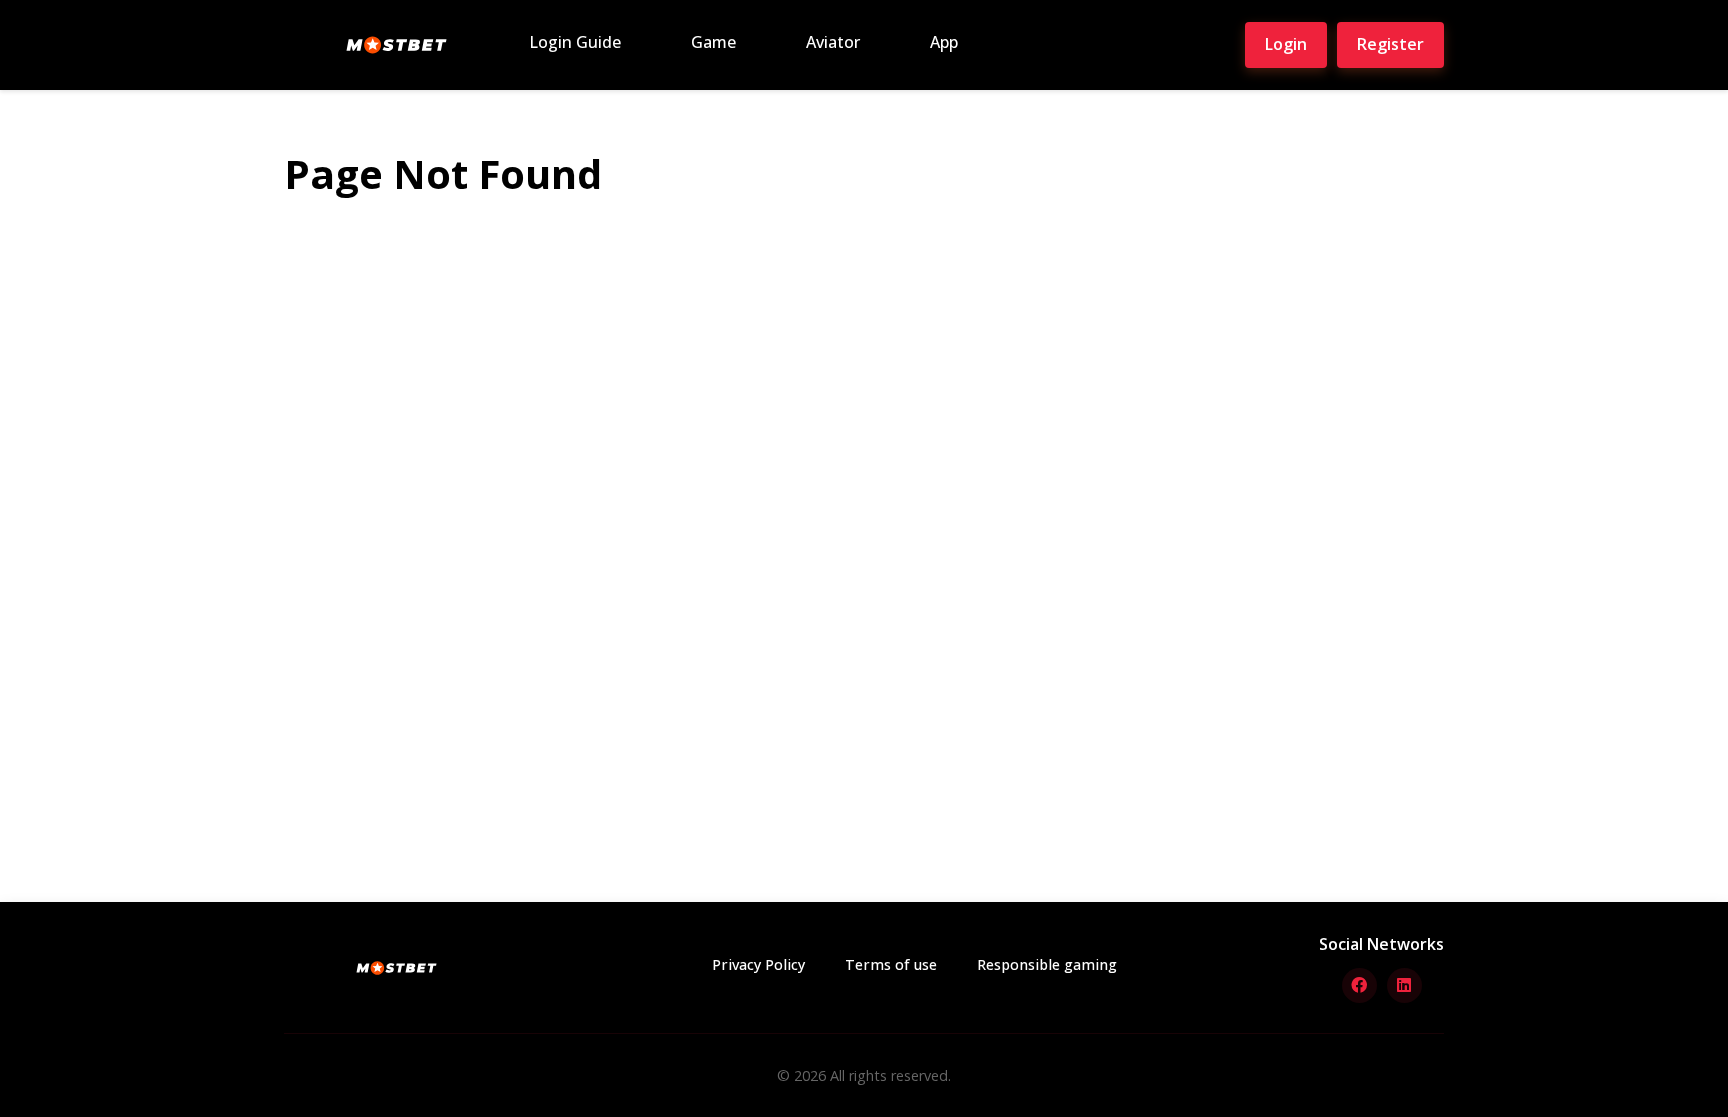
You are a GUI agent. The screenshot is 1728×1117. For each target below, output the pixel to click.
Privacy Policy (758, 964)
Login (1286, 44)
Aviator (833, 42)
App (944, 42)
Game (713, 42)
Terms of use (891, 964)
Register (1390, 44)
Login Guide (575, 42)
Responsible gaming (1047, 964)
